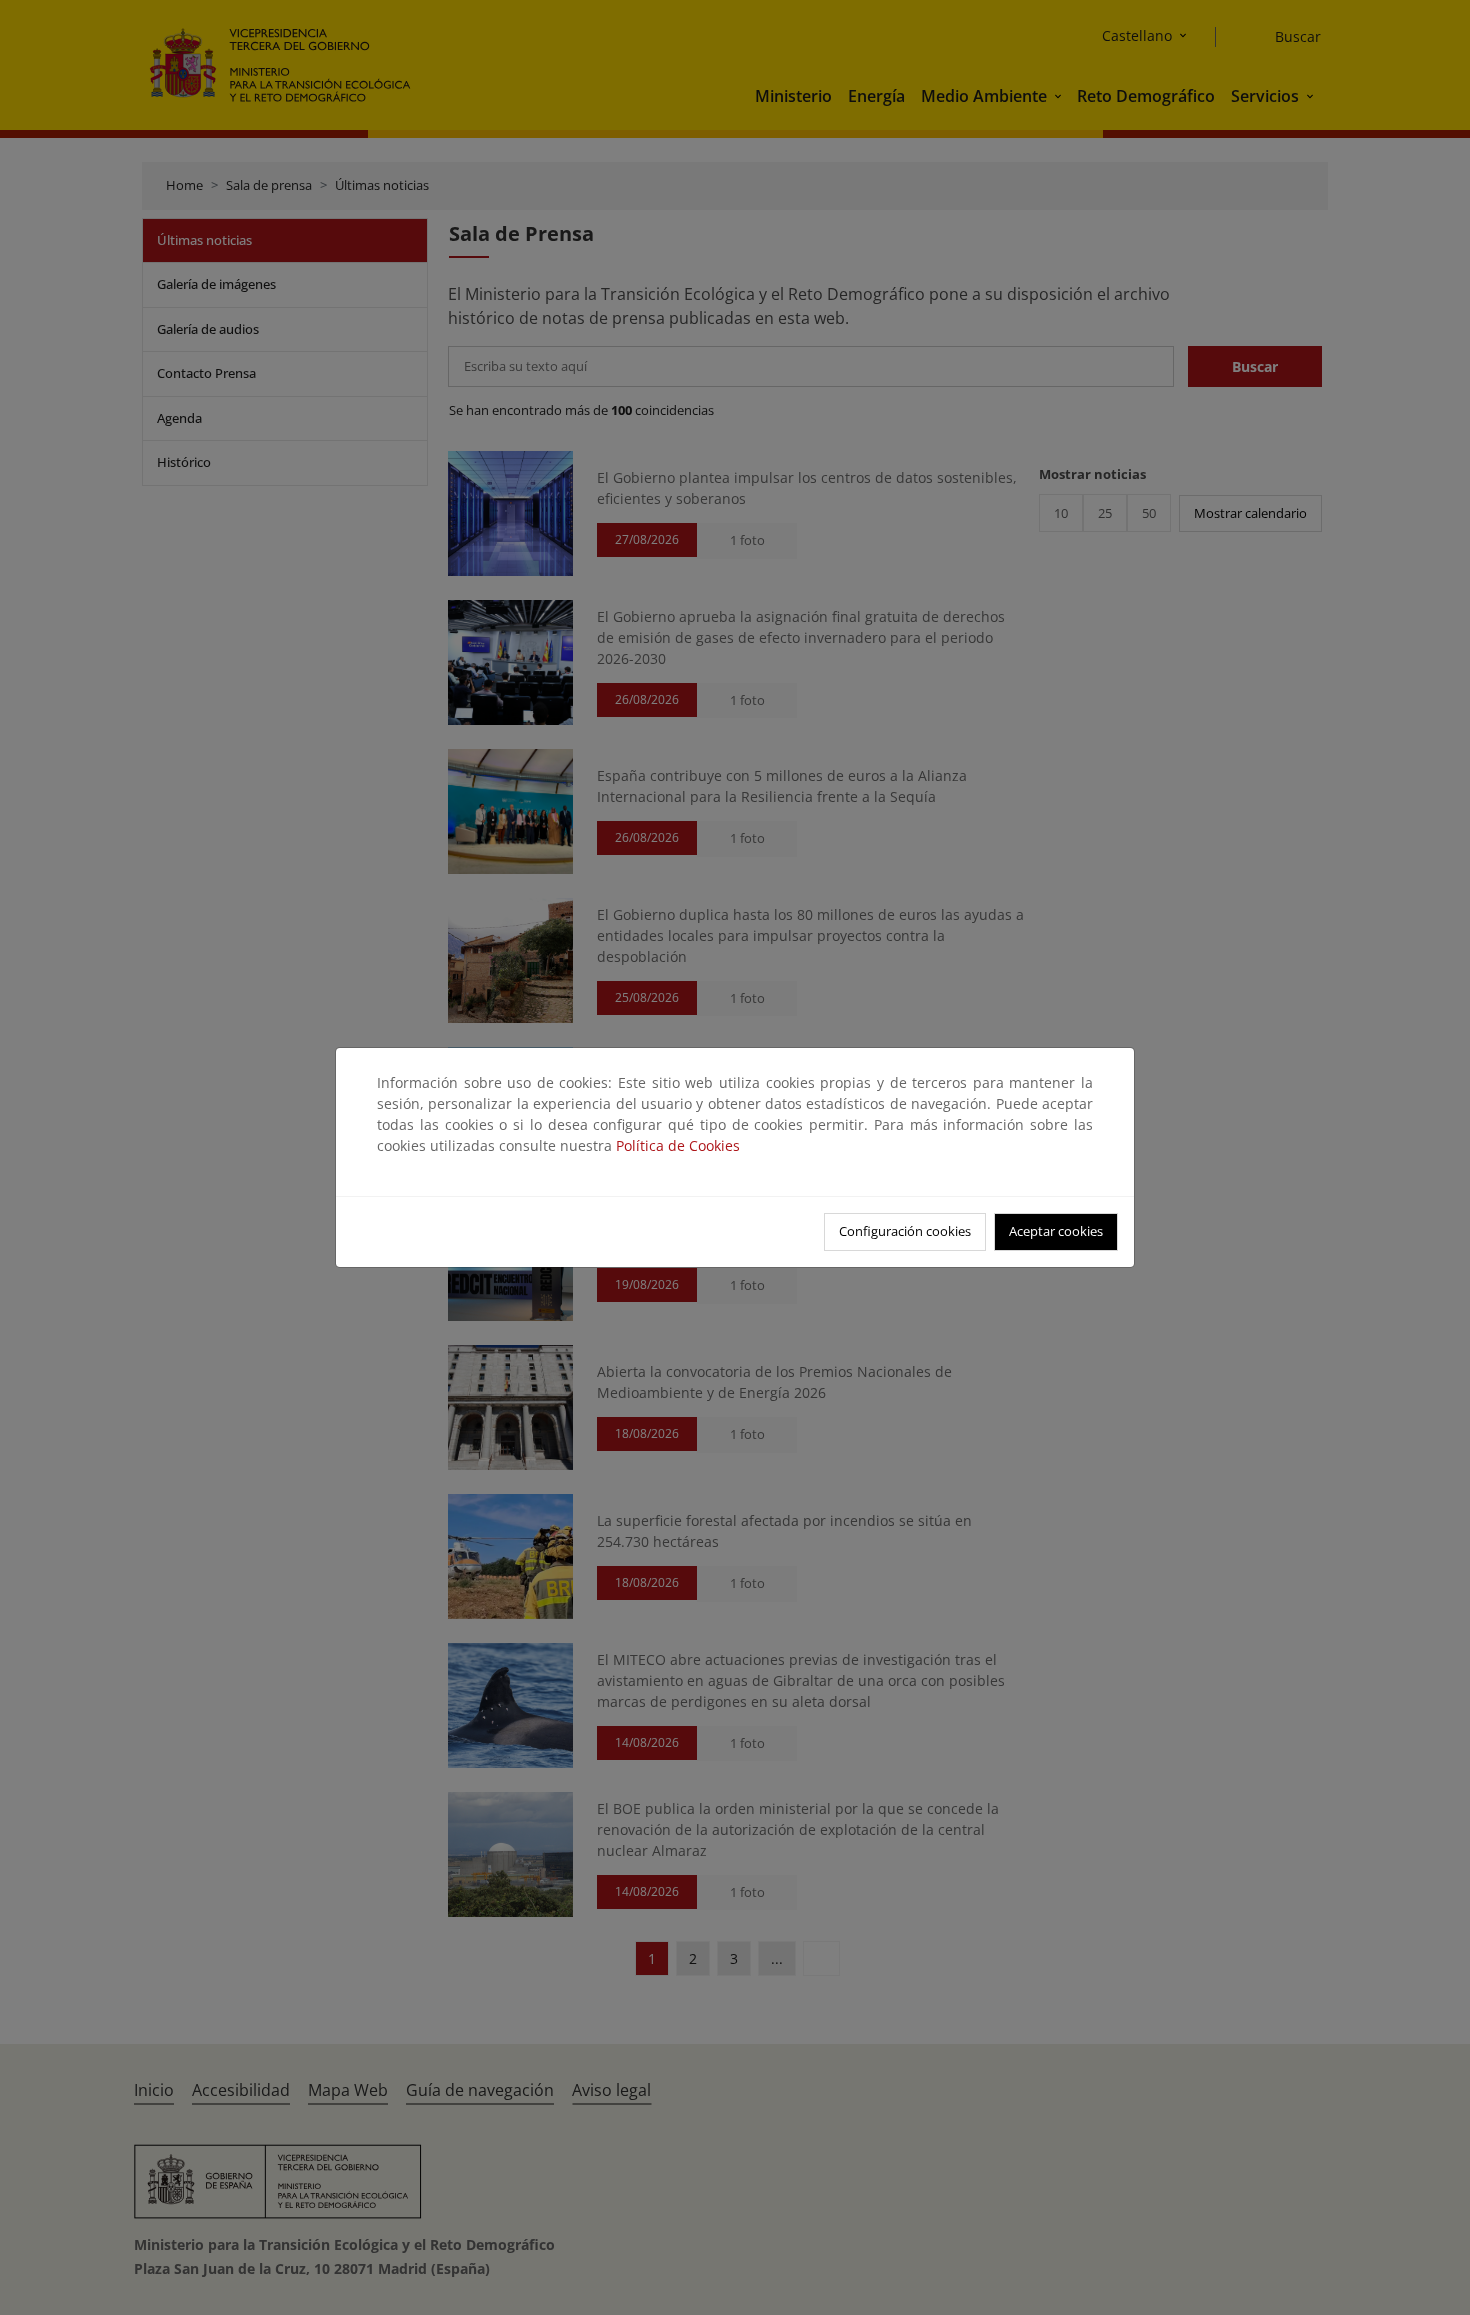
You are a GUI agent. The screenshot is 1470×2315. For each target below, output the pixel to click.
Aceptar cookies (1056, 1231)
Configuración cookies (905, 1231)
